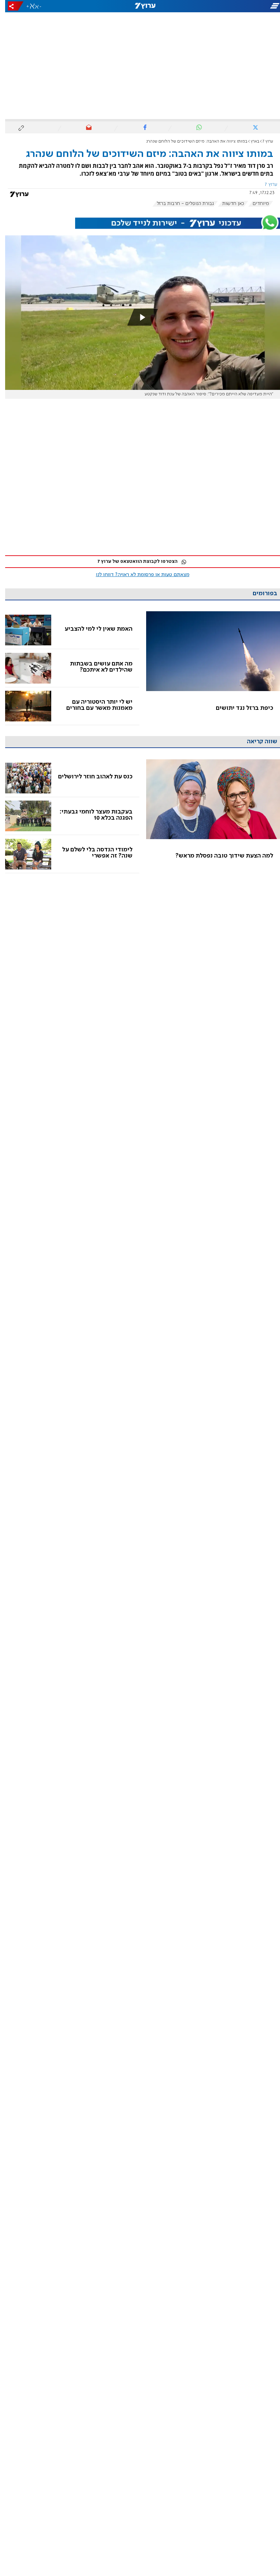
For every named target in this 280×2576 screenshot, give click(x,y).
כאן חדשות (228, 204)
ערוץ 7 (263, 141)
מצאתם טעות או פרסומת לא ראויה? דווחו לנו (138, 575)
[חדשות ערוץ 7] (140, 6)
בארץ (250, 141)
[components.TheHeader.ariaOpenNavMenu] (236, 6)
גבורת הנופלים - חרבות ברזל (180, 204)
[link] (208, 668)
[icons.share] (11, 6)
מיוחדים (256, 204)
